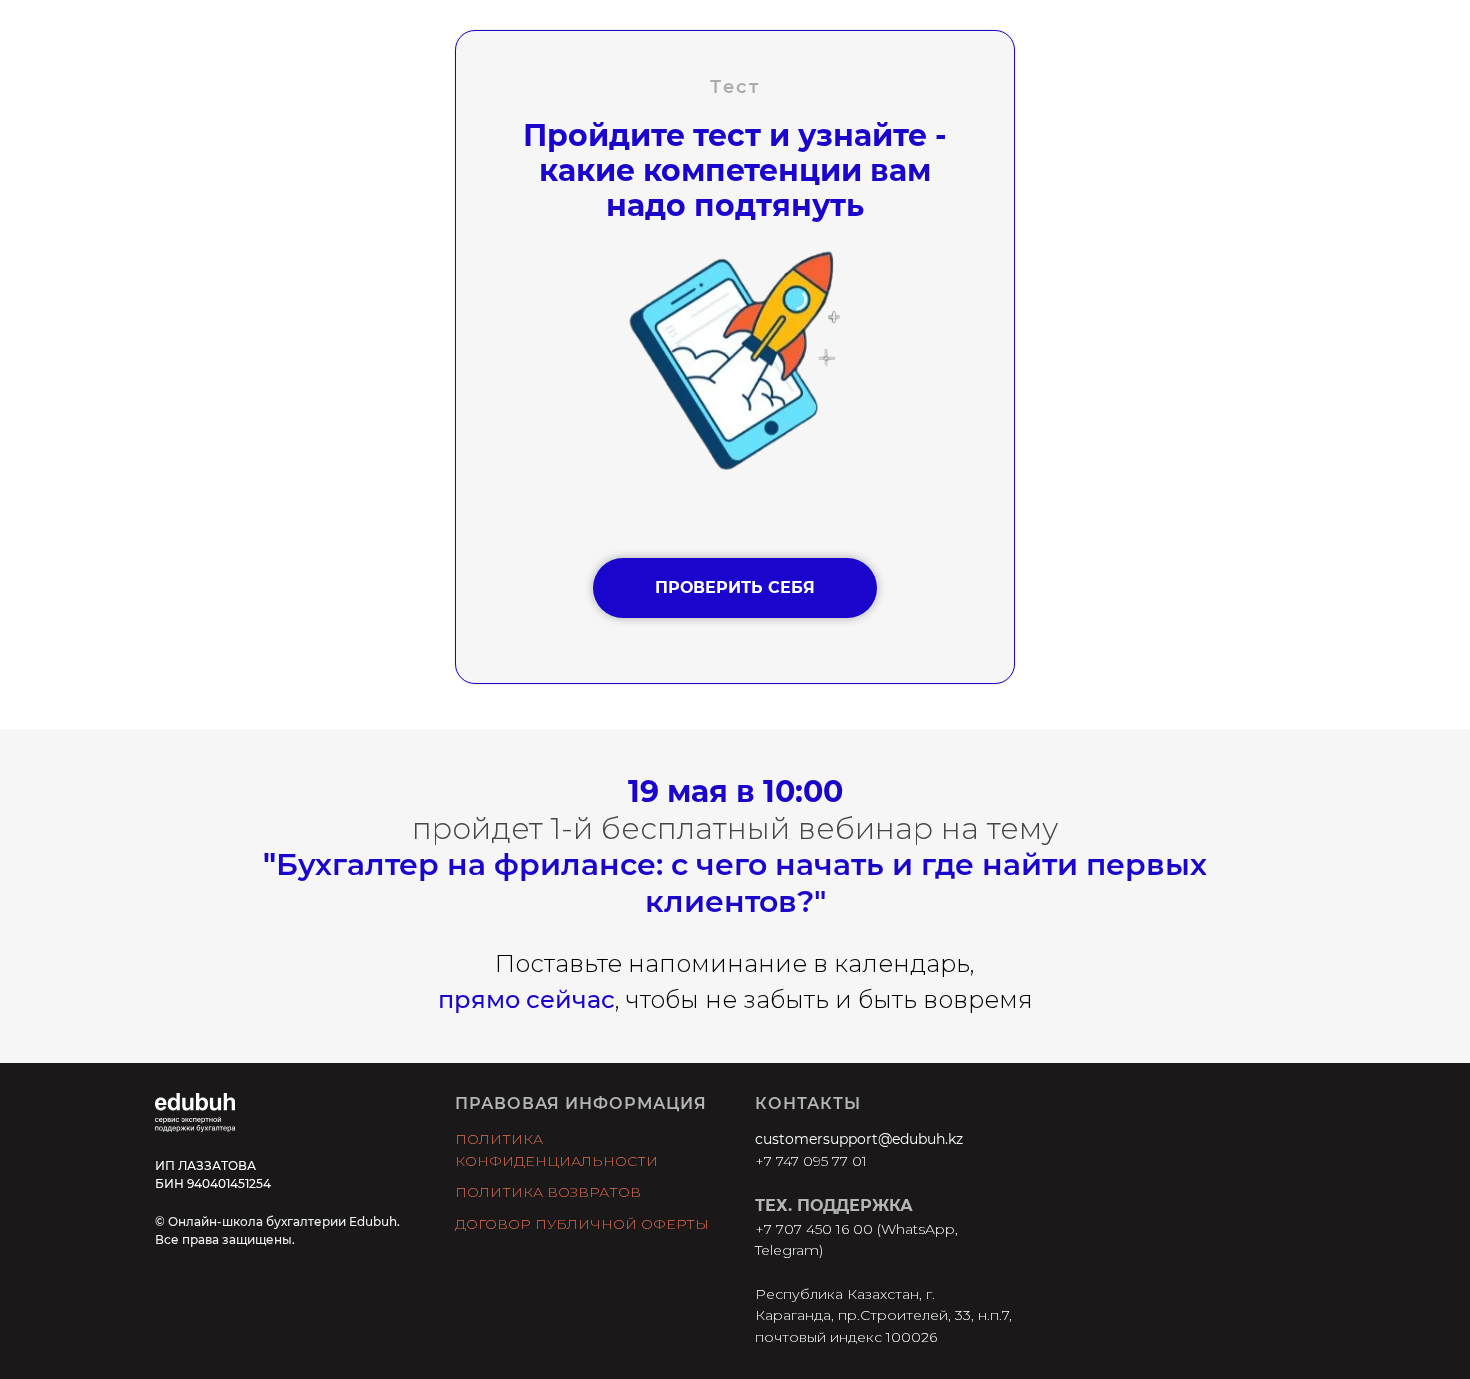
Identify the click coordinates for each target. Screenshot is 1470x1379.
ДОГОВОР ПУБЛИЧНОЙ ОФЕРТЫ (582, 1224)
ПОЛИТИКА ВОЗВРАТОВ (548, 1192)
